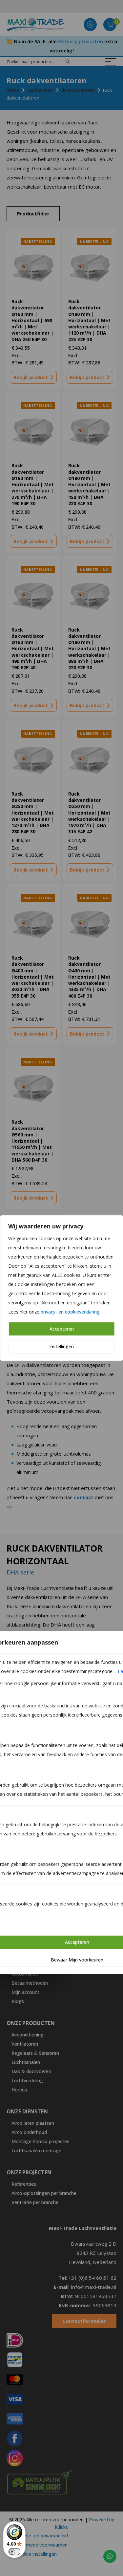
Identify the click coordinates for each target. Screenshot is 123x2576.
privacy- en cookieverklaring (70, 1312)
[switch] (14, 2552)
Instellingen (61, 1346)
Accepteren (62, 1329)
